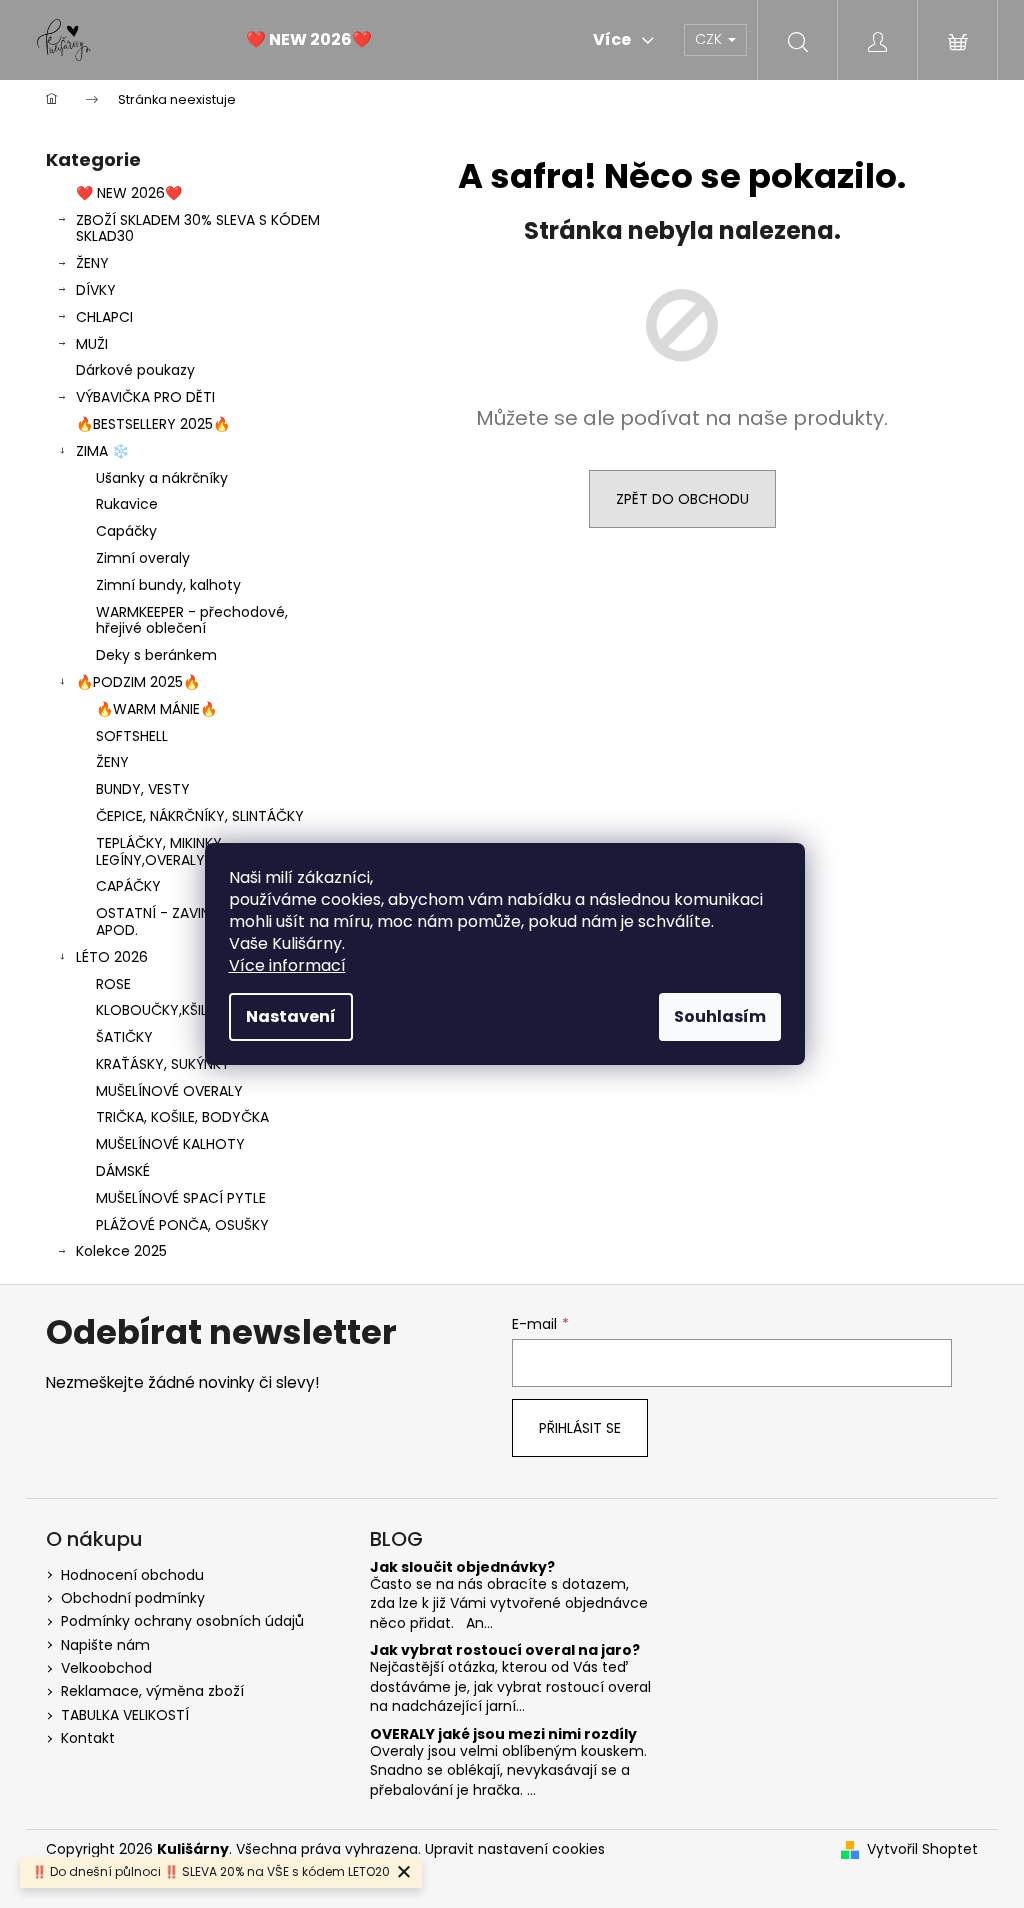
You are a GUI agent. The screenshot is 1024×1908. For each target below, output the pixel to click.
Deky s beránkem (156, 655)
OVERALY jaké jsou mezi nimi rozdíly (503, 1734)
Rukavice (127, 504)
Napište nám (105, 1645)
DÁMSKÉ (123, 1171)
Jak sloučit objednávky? (462, 1567)
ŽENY (92, 263)
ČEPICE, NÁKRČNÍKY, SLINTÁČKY (200, 816)
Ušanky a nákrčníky (162, 478)
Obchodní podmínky (133, 1598)
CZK (710, 39)
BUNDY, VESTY (143, 789)
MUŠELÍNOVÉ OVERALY (169, 1091)
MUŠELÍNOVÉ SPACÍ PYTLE (181, 1198)
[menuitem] (309, 40)
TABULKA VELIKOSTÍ (125, 1715)
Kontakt (88, 1738)
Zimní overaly (143, 558)
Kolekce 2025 (121, 1251)
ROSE (113, 984)
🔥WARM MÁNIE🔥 (156, 709)
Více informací (287, 965)
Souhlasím (720, 1016)
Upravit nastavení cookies (515, 1849)
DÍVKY (96, 290)
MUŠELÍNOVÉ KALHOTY (170, 1144)
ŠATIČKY (124, 1037)
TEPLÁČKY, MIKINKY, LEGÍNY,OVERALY (160, 851)
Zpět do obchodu (682, 499)
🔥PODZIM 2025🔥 (138, 682)
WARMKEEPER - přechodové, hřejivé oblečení (192, 620)
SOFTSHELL (132, 736)
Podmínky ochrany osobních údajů (182, 1621)
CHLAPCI (104, 317)
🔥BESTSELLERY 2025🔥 (153, 424)
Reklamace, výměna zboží (152, 1691)
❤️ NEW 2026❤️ (129, 193)
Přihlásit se (580, 1428)
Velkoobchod (106, 1668)
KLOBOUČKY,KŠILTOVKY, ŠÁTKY (200, 1010)
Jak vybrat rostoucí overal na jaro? (505, 1650)
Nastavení (291, 1016)
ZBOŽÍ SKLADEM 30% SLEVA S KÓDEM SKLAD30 (198, 228)
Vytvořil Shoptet (922, 1849)
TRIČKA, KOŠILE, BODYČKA (182, 1117)
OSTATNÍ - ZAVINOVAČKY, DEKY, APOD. (204, 921)
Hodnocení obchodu (132, 1575)
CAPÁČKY (128, 886)
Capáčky (126, 531)
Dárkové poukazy (135, 370)
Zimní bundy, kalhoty (168, 585)
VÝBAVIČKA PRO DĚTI (145, 397)
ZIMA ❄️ (102, 451)
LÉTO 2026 (112, 957)
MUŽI (92, 344)
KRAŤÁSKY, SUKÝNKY (163, 1064)
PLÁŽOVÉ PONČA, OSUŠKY (182, 1225)
